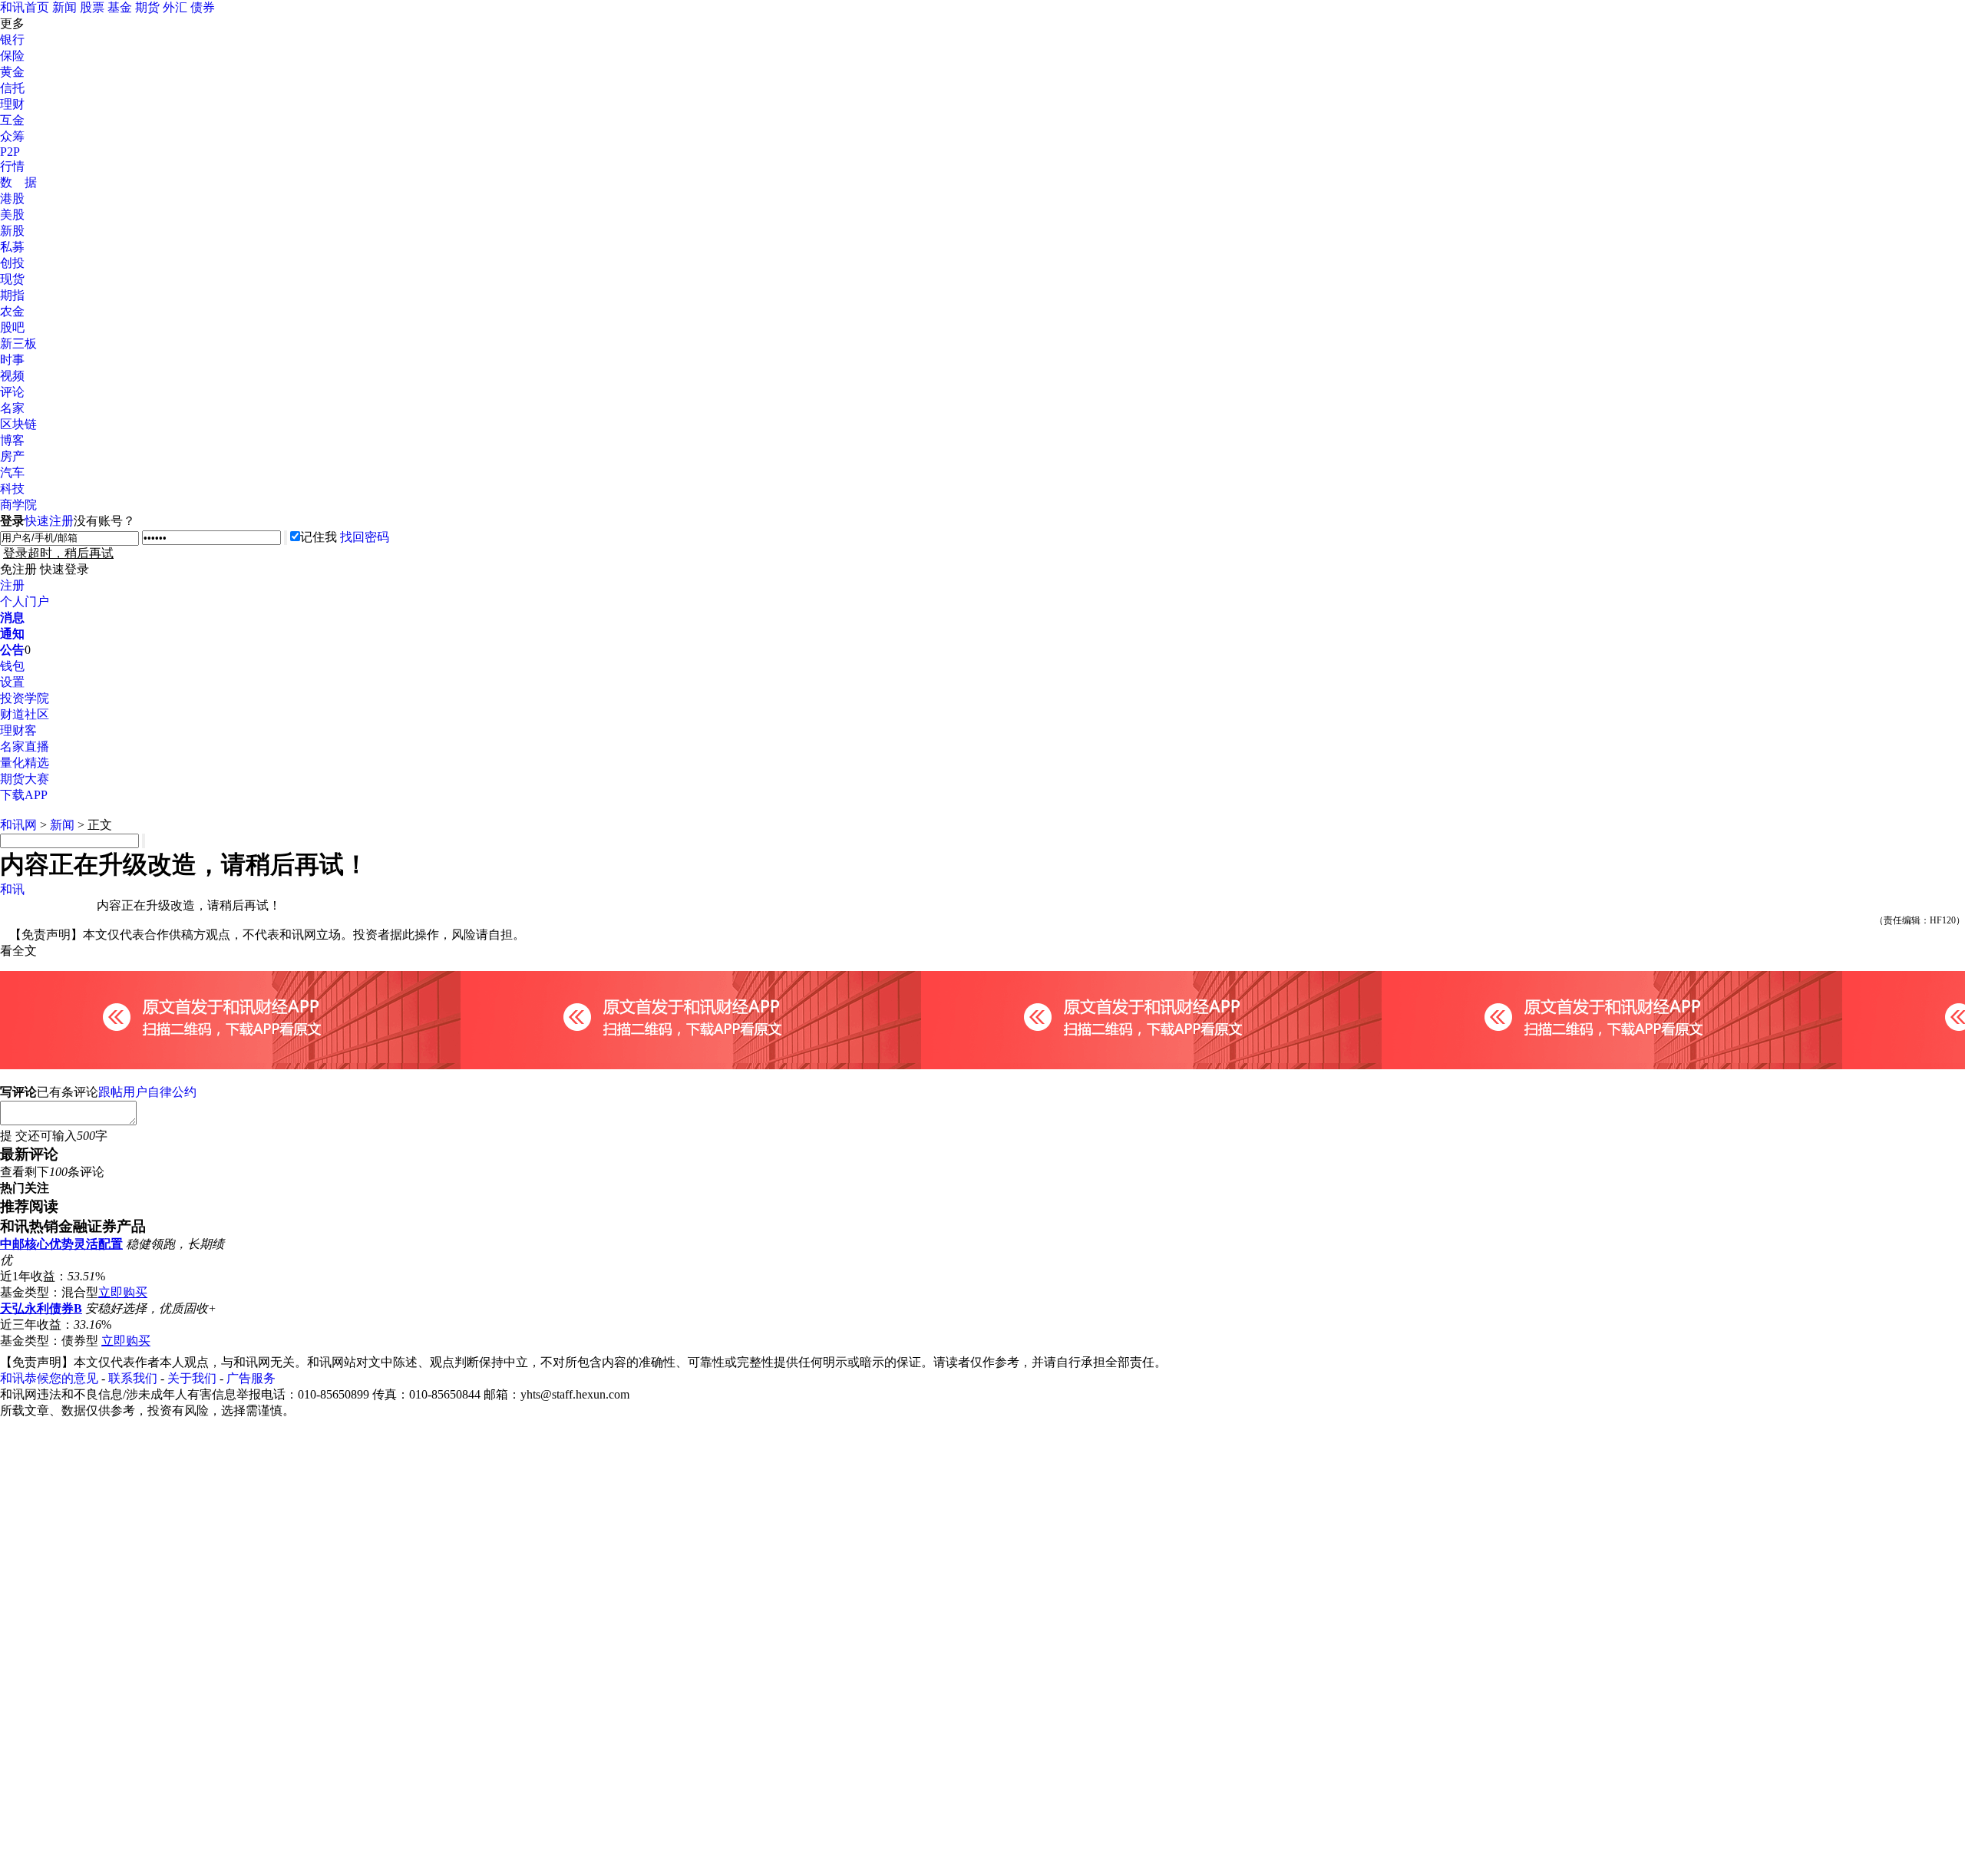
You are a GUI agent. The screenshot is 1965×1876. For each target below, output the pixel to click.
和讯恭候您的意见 (49, 1378)
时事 (12, 360)
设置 (12, 682)
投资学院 (25, 698)
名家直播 (25, 746)
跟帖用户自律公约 (147, 1092)
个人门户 (25, 601)
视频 (12, 376)
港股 (12, 198)
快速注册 (49, 521)
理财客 (18, 730)
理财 (12, 104)
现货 (12, 279)
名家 (12, 408)
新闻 (64, 7)
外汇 (175, 7)
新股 (12, 231)
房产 (12, 456)
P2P (10, 152)
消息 (12, 618)
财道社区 (25, 714)
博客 (12, 440)
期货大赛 (25, 779)
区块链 (18, 424)
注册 (12, 585)
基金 (120, 7)
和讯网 (18, 825)
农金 (12, 311)
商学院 (18, 505)
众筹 (12, 136)
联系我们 (133, 1378)
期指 (12, 295)
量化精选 (25, 763)
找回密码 (365, 537)
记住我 (319, 537)
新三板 (18, 343)
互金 (12, 120)
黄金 (12, 72)
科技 (12, 489)
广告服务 (251, 1378)
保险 (12, 56)
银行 (12, 40)
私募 (12, 247)
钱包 (12, 666)
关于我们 (192, 1378)
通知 (12, 634)
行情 (12, 166)
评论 (12, 392)
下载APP (24, 795)
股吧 (12, 327)
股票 (92, 7)
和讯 (12, 889)
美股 (12, 215)
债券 (203, 7)
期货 (147, 7)
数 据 (18, 182)
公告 (12, 650)
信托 (12, 88)
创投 (12, 263)
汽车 (12, 472)
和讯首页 (25, 7)
